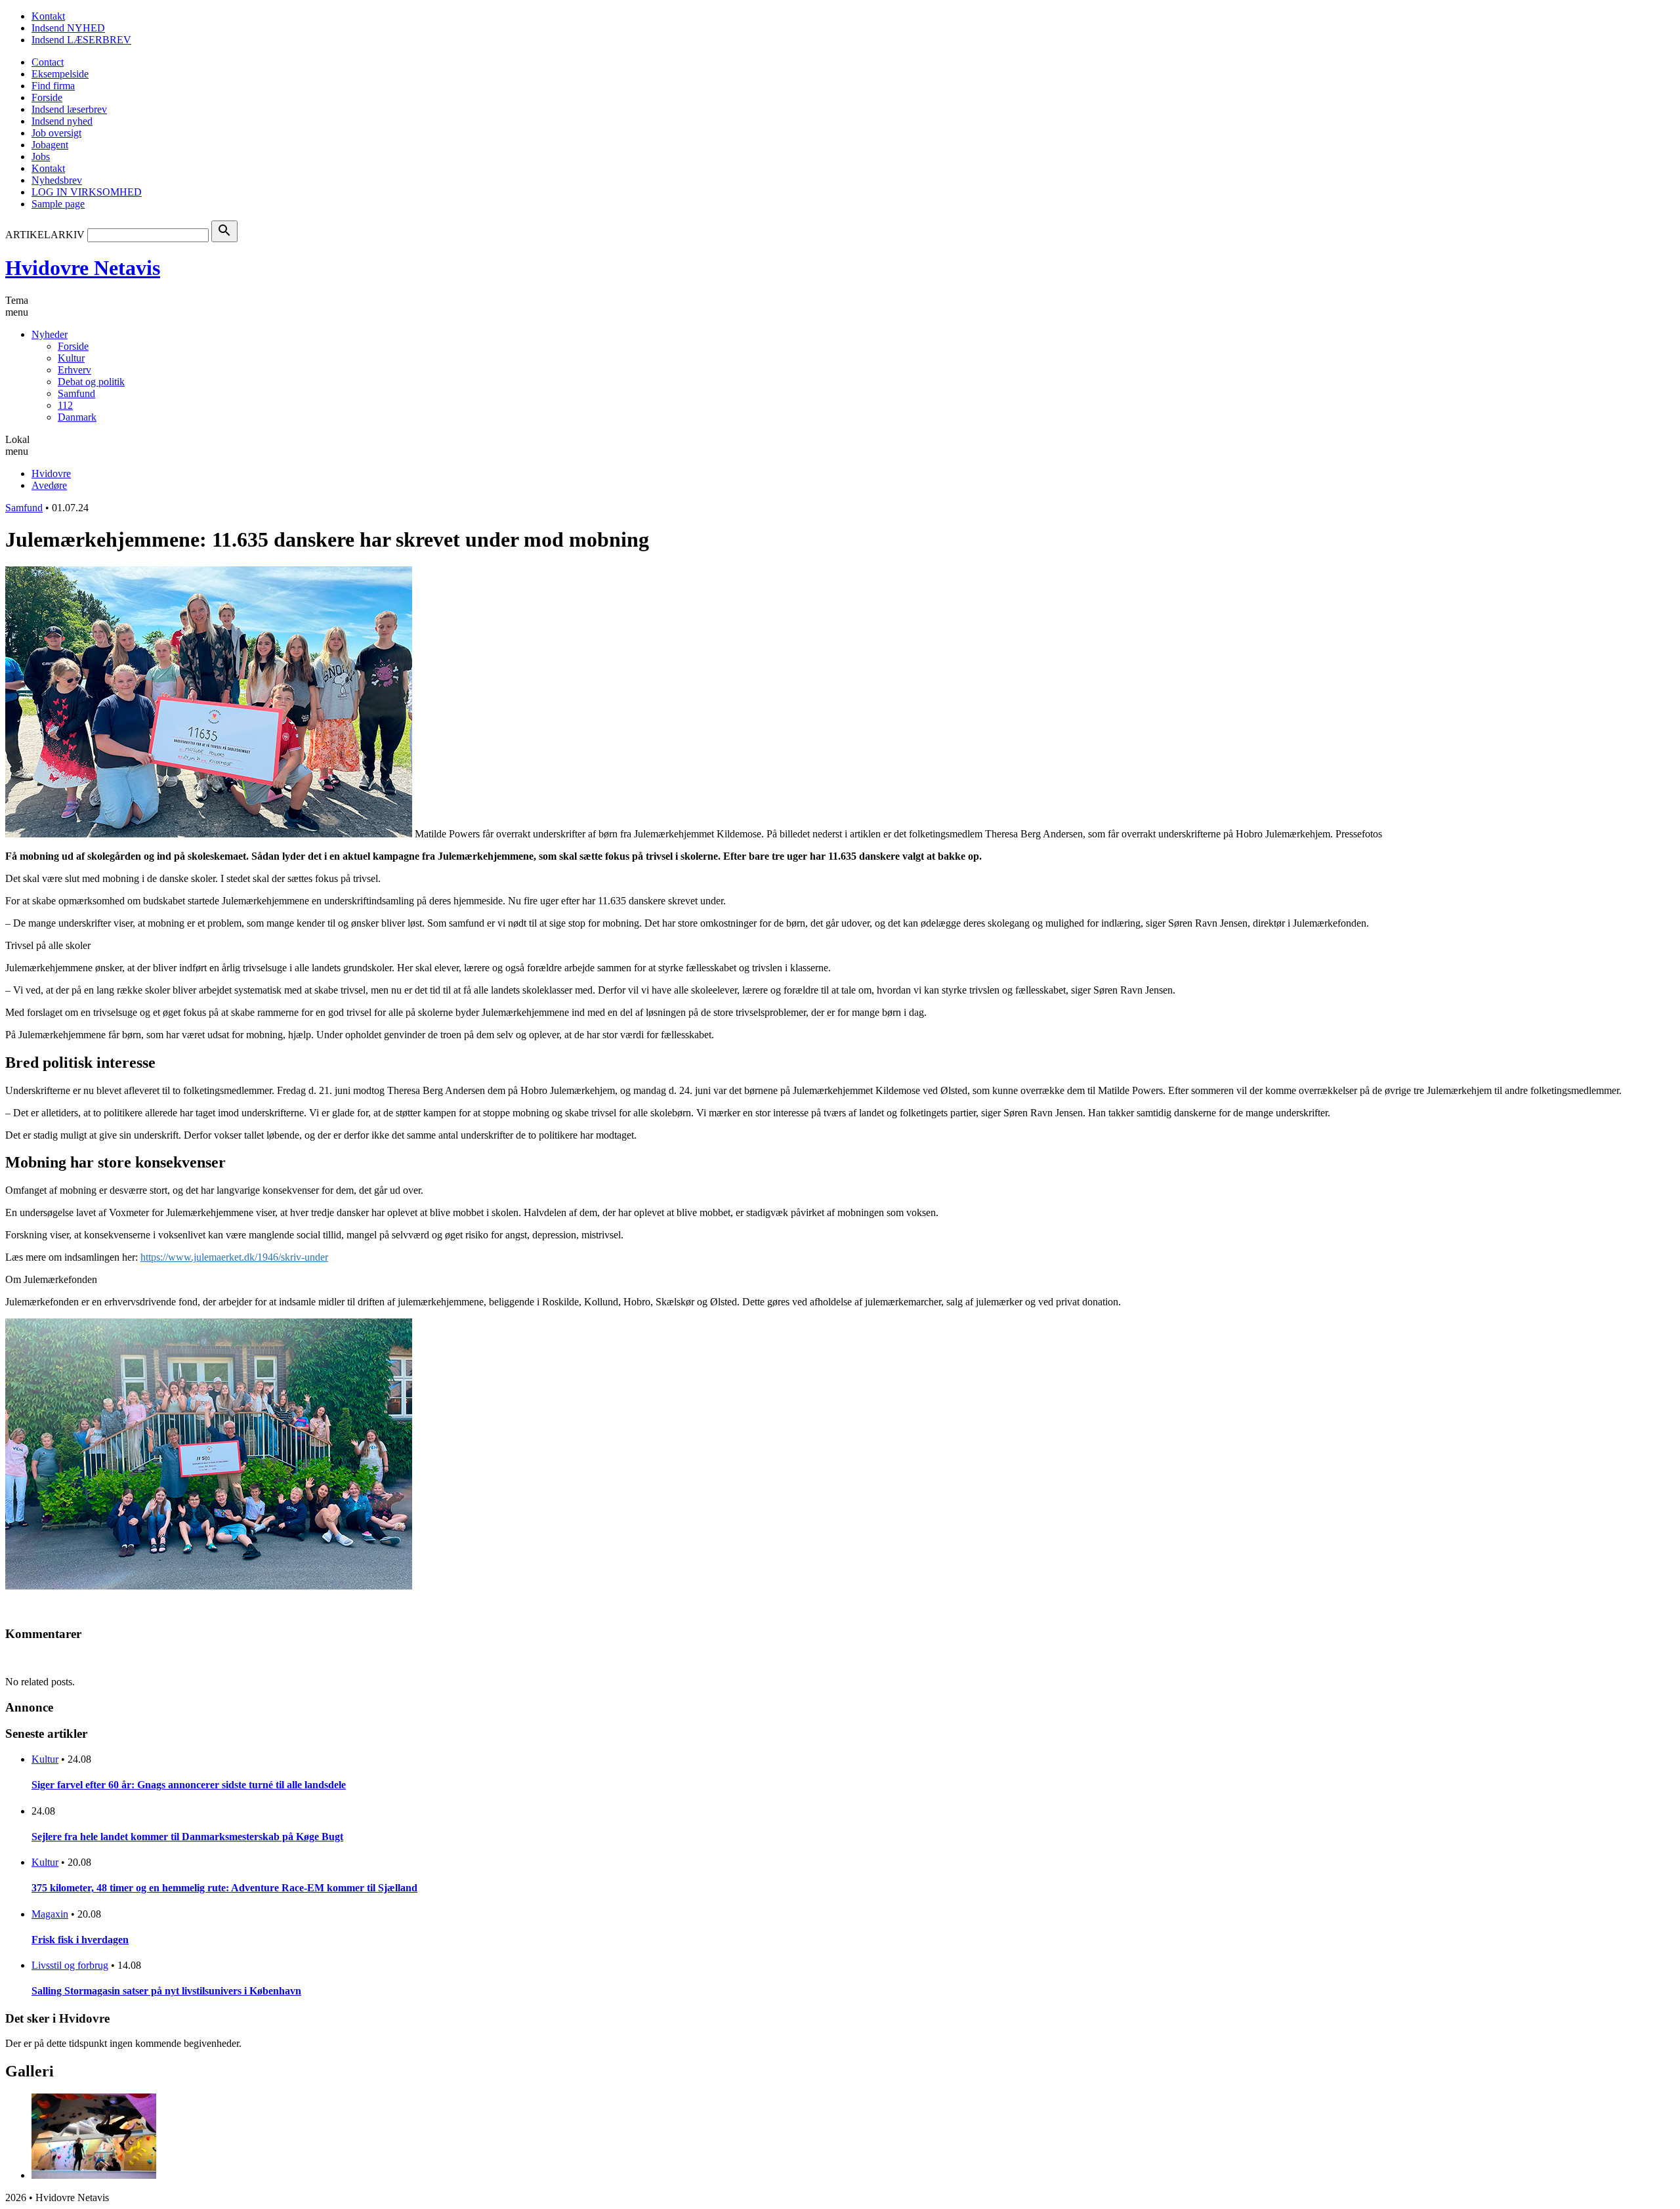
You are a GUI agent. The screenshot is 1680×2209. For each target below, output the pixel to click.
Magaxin (50, 1914)
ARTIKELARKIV (45, 235)
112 (65, 405)
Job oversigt (56, 133)
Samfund (76, 393)
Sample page (58, 204)
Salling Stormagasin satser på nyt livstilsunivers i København (166, 1991)
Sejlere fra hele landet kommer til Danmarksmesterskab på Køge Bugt (187, 1837)
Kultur (71, 358)
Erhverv (74, 370)
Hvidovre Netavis (83, 268)
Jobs (41, 157)
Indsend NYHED (68, 28)
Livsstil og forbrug (70, 1965)
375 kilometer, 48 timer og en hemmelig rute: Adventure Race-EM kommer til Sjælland (224, 1888)
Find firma (53, 86)
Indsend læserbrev (69, 109)
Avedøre (49, 485)
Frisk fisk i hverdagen (80, 1940)
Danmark (77, 417)
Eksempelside (60, 74)
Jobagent (50, 145)
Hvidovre (51, 473)
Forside (47, 97)
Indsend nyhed (62, 121)
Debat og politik (91, 382)
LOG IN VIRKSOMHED (87, 192)
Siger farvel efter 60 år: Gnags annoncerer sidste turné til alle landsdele (189, 1785)
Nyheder (50, 334)
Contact (48, 62)
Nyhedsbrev (57, 180)
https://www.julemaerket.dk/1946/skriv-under (234, 1257)
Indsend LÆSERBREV (81, 40)
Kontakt (48, 16)
